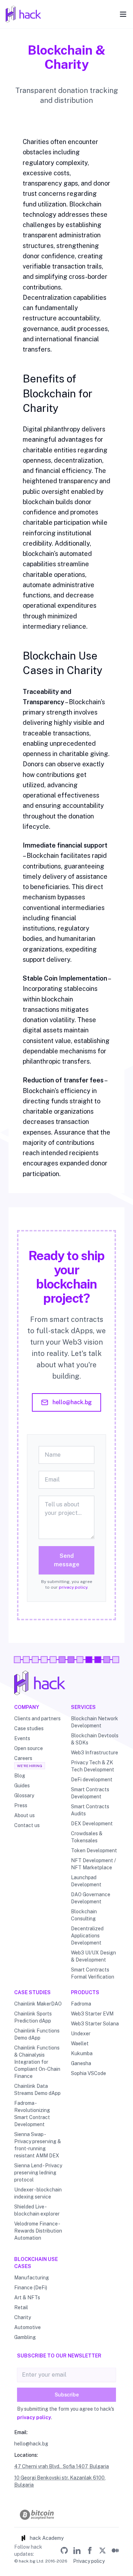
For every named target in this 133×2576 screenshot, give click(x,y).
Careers (23, 1758)
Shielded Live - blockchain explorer (37, 2210)
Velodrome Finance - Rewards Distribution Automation (38, 2231)
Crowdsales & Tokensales (87, 1837)
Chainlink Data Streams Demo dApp (37, 2090)
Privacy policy (89, 2561)
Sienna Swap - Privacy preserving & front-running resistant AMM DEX (38, 2145)
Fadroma (81, 2004)
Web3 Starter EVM (92, 2014)
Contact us (27, 1825)
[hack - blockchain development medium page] (115, 2550)
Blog (20, 1776)
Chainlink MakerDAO (38, 2004)
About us (24, 1815)
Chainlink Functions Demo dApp (37, 2034)
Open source (29, 1748)
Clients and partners (37, 1719)
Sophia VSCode (88, 2073)
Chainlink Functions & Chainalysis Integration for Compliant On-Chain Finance (37, 2062)
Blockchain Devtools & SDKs (95, 1739)
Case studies (29, 1728)
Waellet (80, 2043)
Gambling (25, 2337)
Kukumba (82, 2053)
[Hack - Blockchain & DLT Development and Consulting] (66, 1683)
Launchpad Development (86, 1881)
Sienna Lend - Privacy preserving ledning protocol (38, 2173)
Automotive (27, 2327)
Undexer (81, 2034)
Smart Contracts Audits (90, 1810)
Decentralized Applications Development (87, 1936)
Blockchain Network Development (95, 1722)
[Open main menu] (123, 14)
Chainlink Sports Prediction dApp (33, 2017)
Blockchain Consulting (84, 1915)
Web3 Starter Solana (95, 2024)
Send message (67, 1560)
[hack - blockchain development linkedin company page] (77, 2550)
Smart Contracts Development (90, 1793)
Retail (21, 2307)
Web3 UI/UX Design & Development (93, 1956)
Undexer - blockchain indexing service (38, 2193)
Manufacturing (32, 2278)
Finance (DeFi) (31, 2288)
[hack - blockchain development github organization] (64, 2550)
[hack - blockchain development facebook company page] (90, 2550)
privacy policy (73, 1587)
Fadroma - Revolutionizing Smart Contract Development (32, 2114)
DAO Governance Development (91, 1898)
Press (21, 1805)
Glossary (24, 1796)
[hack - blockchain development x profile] (102, 2550)
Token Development (94, 1850)
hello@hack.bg (72, 1402)
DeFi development (92, 1780)
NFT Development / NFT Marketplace (93, 1864)
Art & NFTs (27, 2298)
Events (22, 1738)
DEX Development (92, 1824)
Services (83, 1707)
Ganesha (81, 2063)
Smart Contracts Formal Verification (93, 1973)
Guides (22, 1786)
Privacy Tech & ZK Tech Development (93, 1766)
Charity (23, 2317)
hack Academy (47, 2538)
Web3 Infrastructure (95, 1753)
